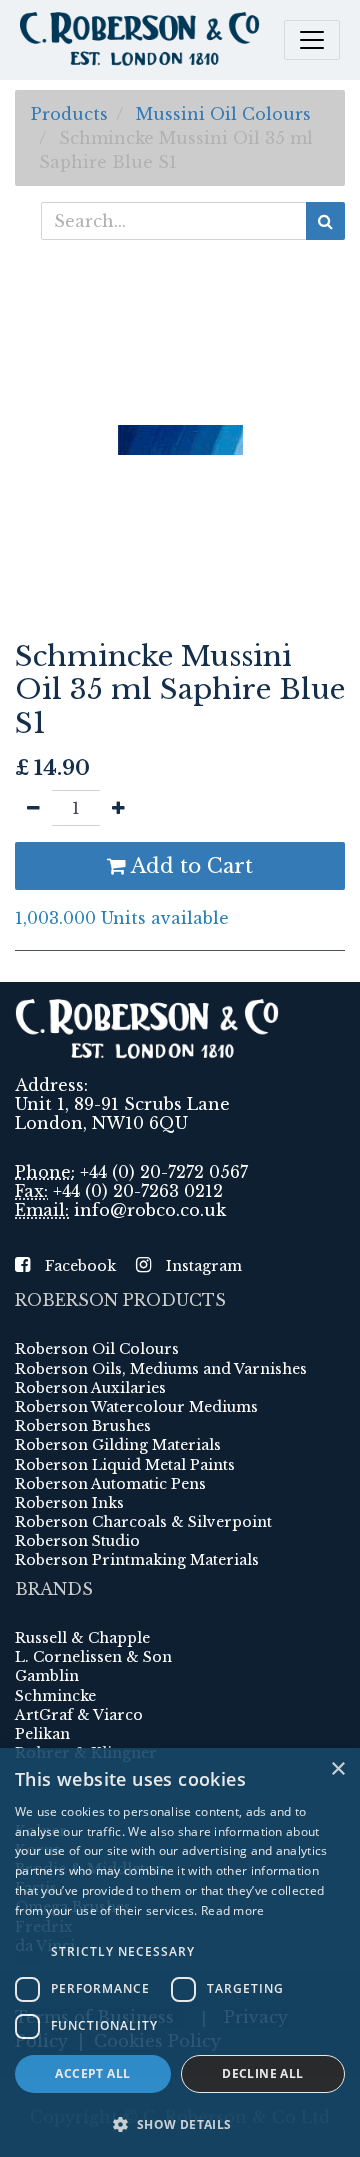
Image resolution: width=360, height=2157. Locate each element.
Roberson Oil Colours (97, 1349)
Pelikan (42, 1734)
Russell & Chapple (82, 1638)
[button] (180, 2124)
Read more (233, 1910)
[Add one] (118, 808)
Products (69, 114)
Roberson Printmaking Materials (137, 1560)
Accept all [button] (92, 2073)
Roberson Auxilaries (90, 1388)
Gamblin (47, 1676)
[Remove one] (33, 808)
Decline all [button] (262, 2073)
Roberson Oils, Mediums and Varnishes (161, 1369)
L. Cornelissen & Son (93, 1657)
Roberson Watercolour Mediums (136, 1407)
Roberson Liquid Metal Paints (125, 1465)
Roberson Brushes (83, 1426)
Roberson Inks (69, 1503)
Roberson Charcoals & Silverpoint (143, 1522)
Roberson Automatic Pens (110, 1484)
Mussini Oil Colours (223, 114)
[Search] (325, 221)
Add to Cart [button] (189, 866)
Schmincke (55, 1696)
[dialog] (180, 1952)
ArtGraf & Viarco (79, 1715)
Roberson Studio (77, 1541)
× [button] (337, 1769)
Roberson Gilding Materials (118, 1445)
